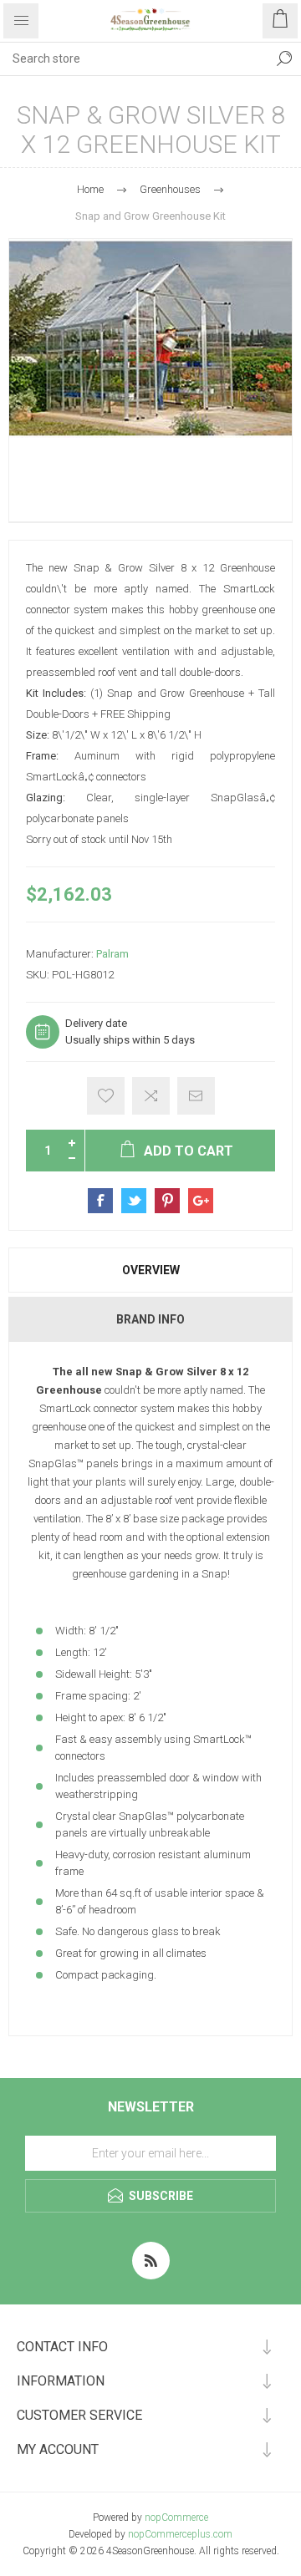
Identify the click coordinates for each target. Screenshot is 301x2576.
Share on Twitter (134, 1201)
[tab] (150, 1270)
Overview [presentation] (151, 1270)
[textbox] (134, 58)
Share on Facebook (100, 1201)
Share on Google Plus (201, 1201)
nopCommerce (176, 2518)
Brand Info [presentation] (150, 1319)
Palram (112, 954)
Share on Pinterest (167, 1201)
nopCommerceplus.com (180, 2534)
